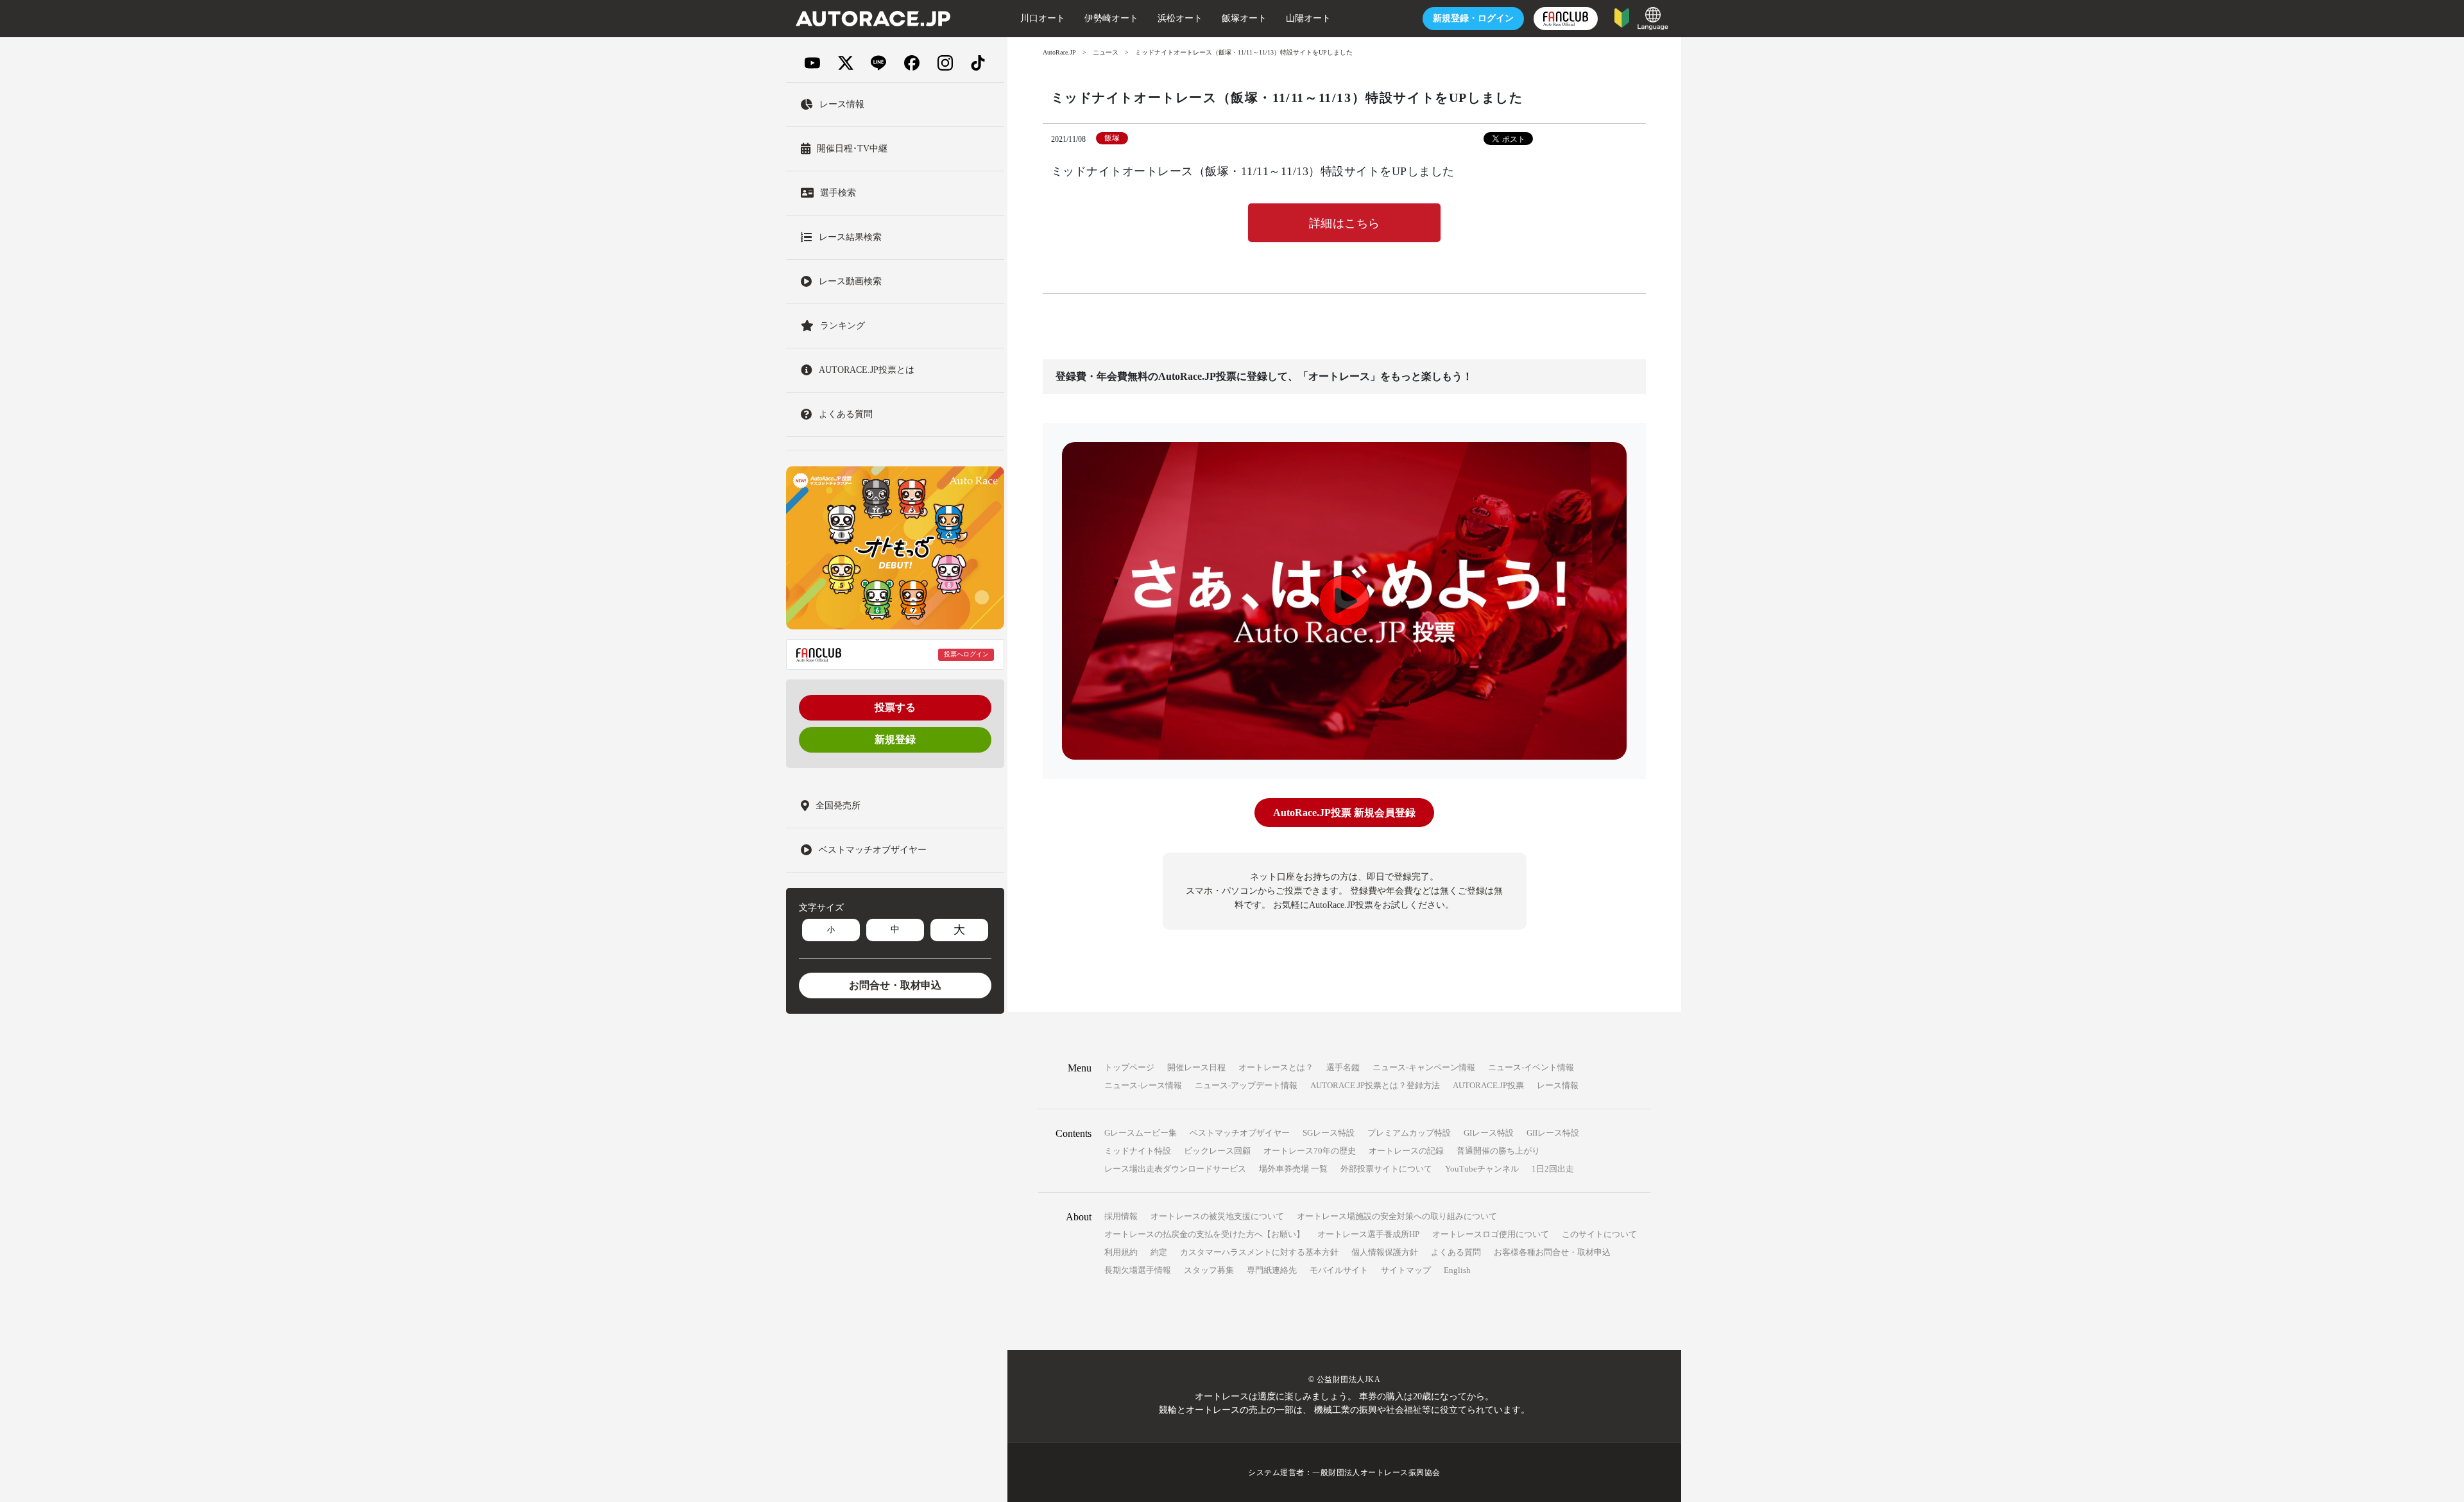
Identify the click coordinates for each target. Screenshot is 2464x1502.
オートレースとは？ (1276, 1067)
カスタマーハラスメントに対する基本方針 (1259, 1252)
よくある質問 (1456, 1252)
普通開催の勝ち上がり (1498, 1151)
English (1457, 1270)
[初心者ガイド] (1622, 17)
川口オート (1043, 18)
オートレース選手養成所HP (1368, 1234)
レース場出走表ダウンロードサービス (1175, 1169)
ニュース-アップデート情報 (1246, 1085)
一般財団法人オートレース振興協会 (1376, 1472)
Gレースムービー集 (1141, 1133)
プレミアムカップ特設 (1409, 1133)
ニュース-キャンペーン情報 (1424, 1067)
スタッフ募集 (1209, 1270)
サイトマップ (1406, 1270)
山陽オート (1308, 18)
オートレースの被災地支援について (1217, 1216)
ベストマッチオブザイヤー (1240, 1133)
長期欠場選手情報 (1138, 1270)
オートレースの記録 (1406, 1151)
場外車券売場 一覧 (1293, 1169)
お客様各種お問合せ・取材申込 (1552, 1252)
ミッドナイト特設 (1138, 1151)
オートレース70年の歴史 (1310, 1151)
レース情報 (1558, 1085)
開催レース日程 (1196, 1067)
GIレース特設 (1489, 1133)
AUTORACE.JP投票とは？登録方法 (1375, 1085)
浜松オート (1180, 18)
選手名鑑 (1343, 1067)
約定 (1159, 1252)
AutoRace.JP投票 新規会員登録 (1344, 813)
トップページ (1129, 1067)
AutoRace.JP (1059, 52)
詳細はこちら (1345, 223)
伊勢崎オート (1111, 18)
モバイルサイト (1339, 1270)
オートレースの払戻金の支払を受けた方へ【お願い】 (1204, 1234)
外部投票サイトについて (1386, 1169)
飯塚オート (1244, 18)
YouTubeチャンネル (1482, 1169)
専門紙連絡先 (1272, 1270)
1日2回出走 (1553, 1169)
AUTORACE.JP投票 (1488, 1085)
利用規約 (1121, 1252)
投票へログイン (966, 655)
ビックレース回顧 (1217, 1151)
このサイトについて (1599, 1234)
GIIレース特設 (1553, 1133)
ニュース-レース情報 (1143, 1085)
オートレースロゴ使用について (1491, 1234)
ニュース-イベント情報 (1531, 1067)
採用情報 (1121, 1216)
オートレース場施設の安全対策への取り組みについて (1397, 1216)
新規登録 (895, 739)
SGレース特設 (1329, 1133)
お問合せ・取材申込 (895, 985)
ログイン (1473, 18)
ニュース (1106, 52)
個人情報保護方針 (1385, 1252)
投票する (895, 707)
